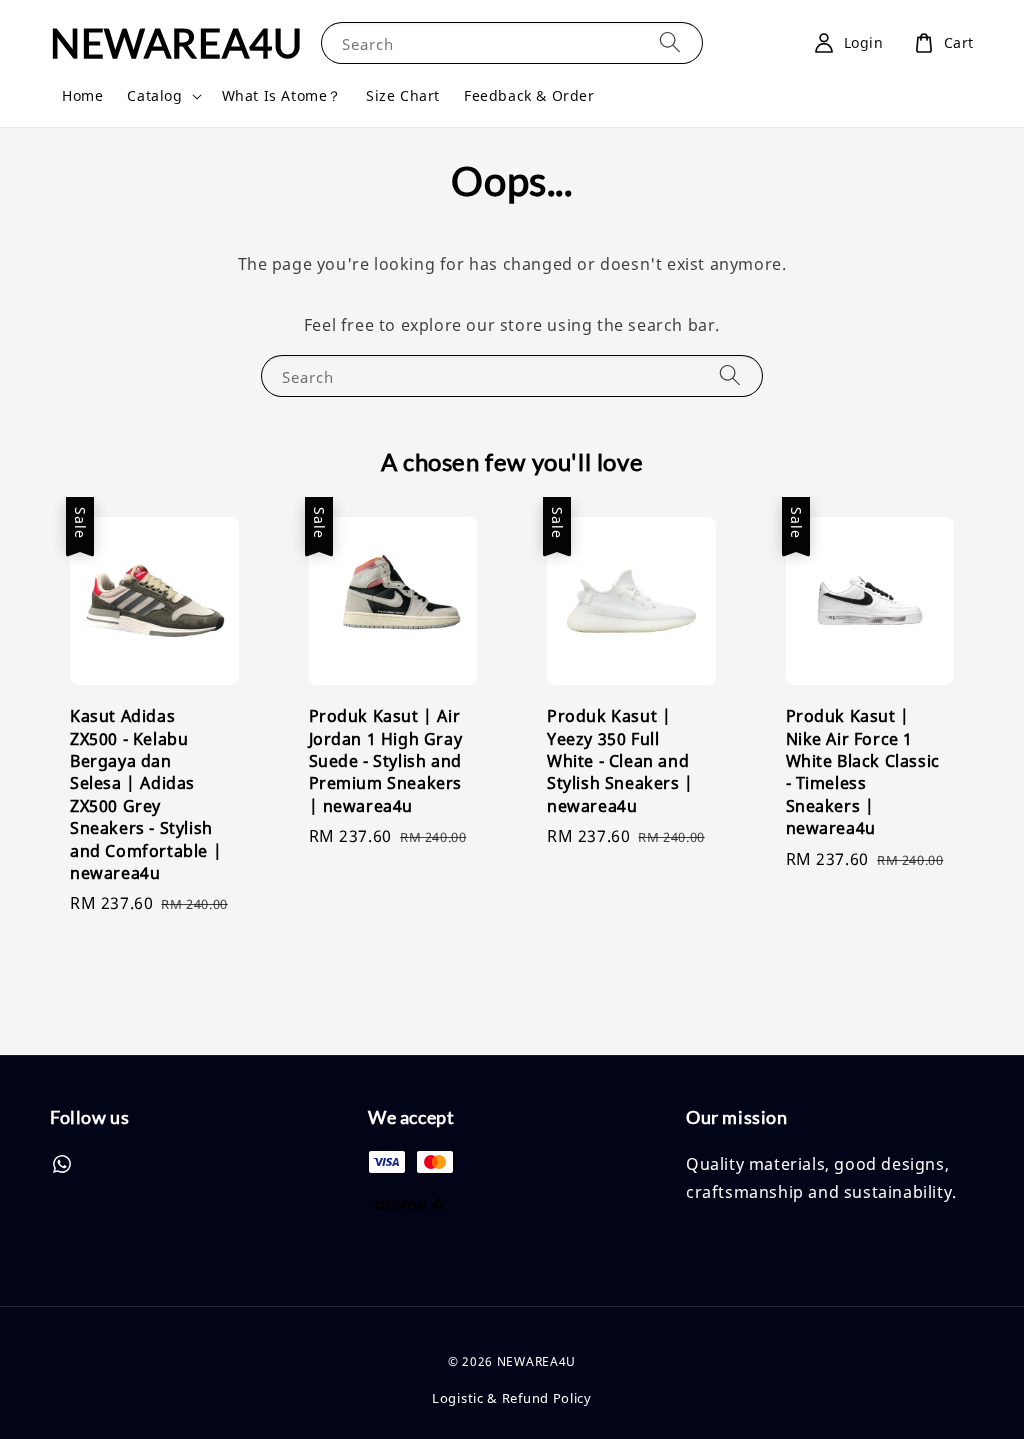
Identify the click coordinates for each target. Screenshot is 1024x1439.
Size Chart (403, 95)
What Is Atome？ (282, 95)
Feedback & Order (529, 95)
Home (82, 95)
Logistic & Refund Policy (512, 1398)
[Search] (670, 42)
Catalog (154, 96)
